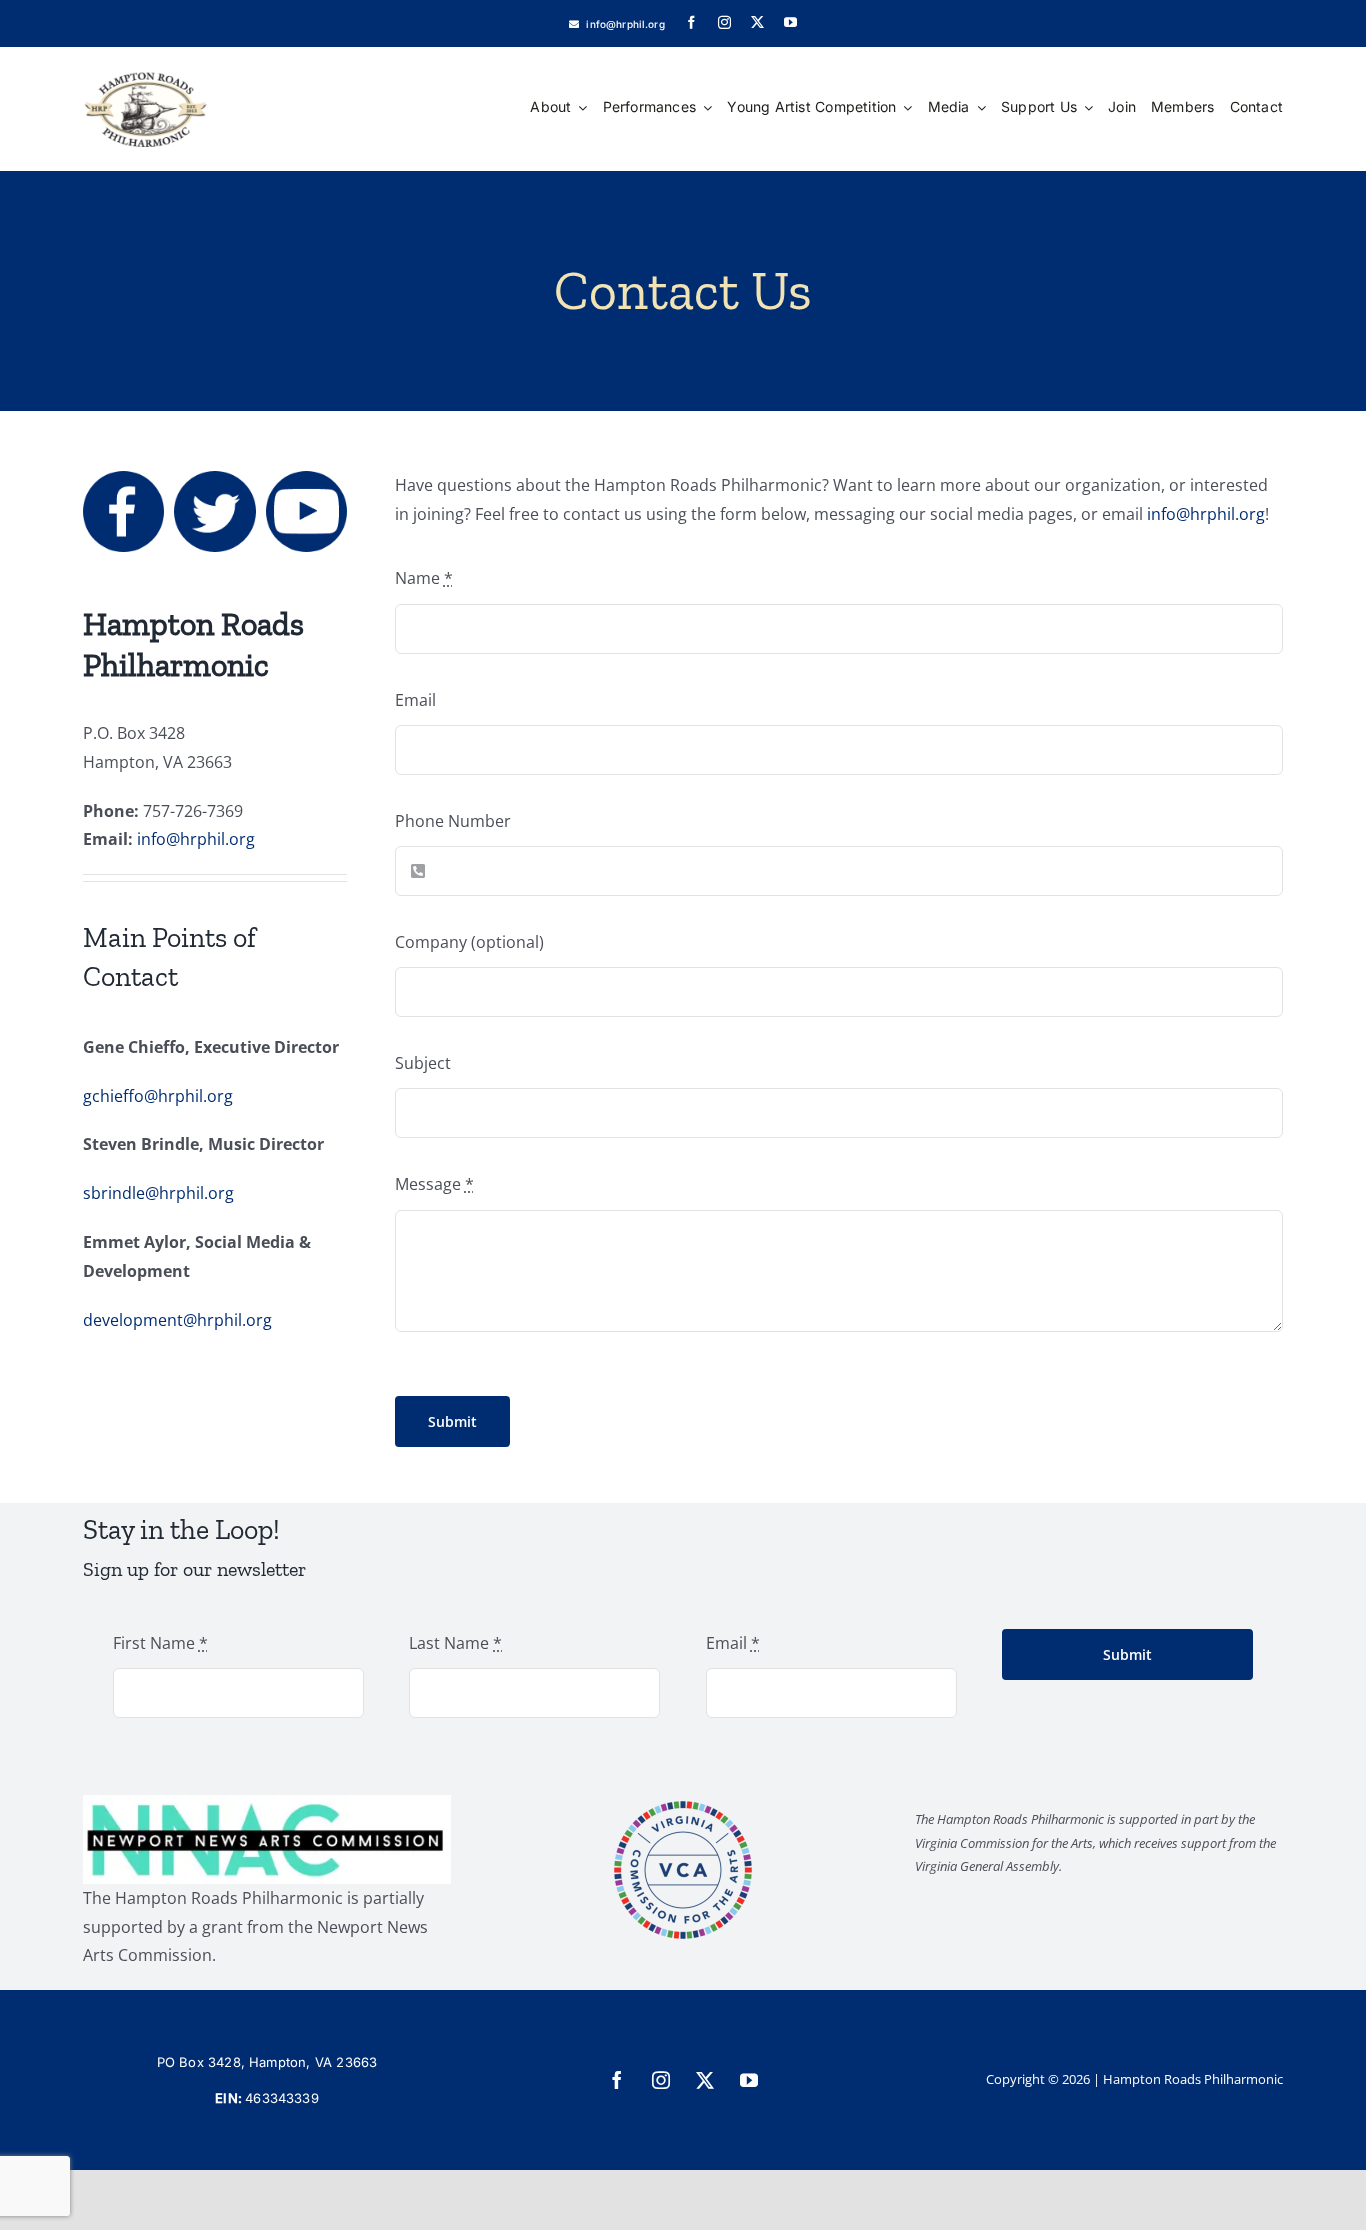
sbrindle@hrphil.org (158, 1193)
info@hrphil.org (196, 839)
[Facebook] (123, 479)
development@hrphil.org (177, 1320)
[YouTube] (306, 479)
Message (434, 1184)
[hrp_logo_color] (145, 55)
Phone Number (453, 821)
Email (415, 700)
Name (424, 578)
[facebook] (691, 22)
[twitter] (757, 22)
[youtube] (790, 22)
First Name (160, 1643)
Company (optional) (469, 942)
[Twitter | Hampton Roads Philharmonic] (214, 479)
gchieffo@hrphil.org (158, 1096)
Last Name (455, 1643)
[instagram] (724, 22)
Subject (423, 1063)
